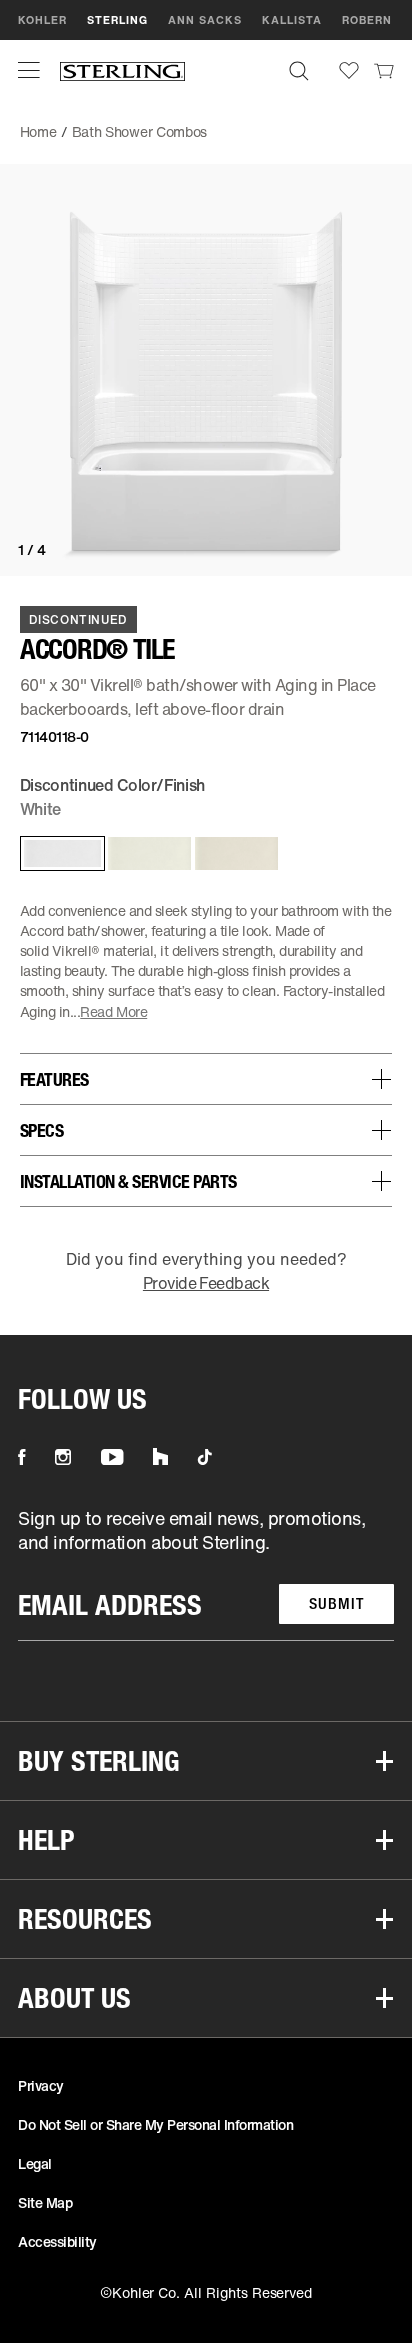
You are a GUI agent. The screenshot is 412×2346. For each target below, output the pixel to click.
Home (38, 131)
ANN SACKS (205, 20)
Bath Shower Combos (140, 131)
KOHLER (42, 20)
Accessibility (57, 2241)
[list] (206, 1573)
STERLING (117, 20)
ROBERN (367, 20)
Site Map (45, 2202)
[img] (122, 70)
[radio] (58, 853)
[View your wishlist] (349, 70)
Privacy (41, 2085)
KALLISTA (292, 20)
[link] (384, 70)
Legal (35, 2163)
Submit (336, 1603)
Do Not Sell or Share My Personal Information (155, 2124)
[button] (29, 70)
